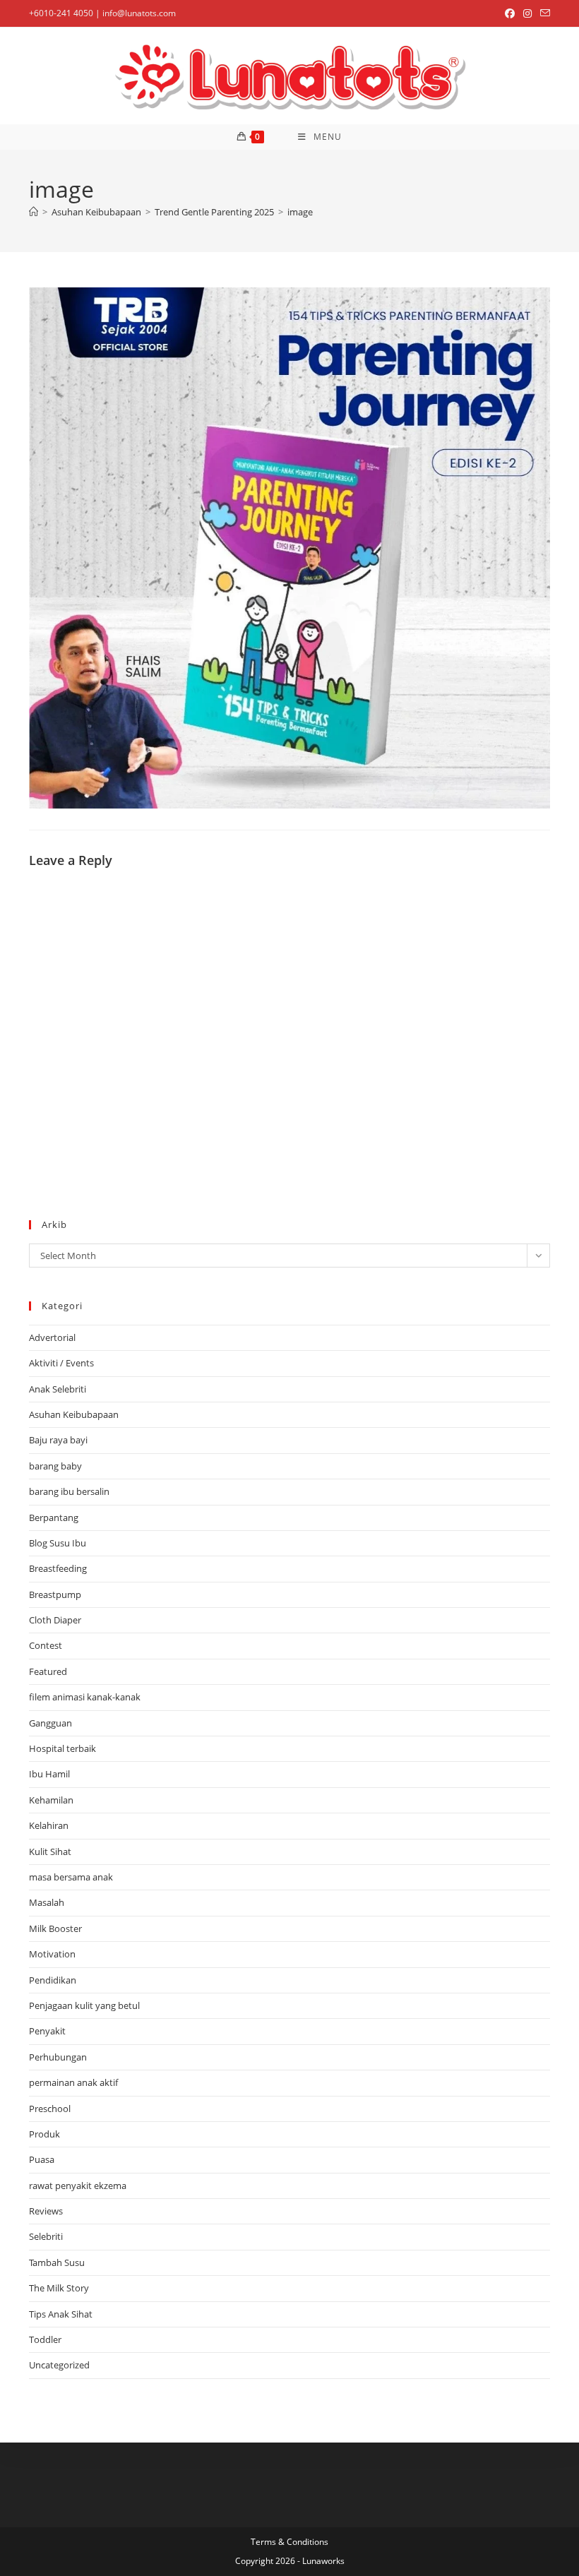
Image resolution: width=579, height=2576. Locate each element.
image (300, 212)
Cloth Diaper (55, 1620)
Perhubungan (58, 2057)
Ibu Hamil (49, 1774)
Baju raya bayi (58, 1440)
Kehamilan (51, 1800)
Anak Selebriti (58, 1389)
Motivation (52, 1954)
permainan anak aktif (73, 2082)
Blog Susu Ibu (58, 1543)
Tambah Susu (57, 2262)
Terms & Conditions (289, 2542)
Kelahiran (49, 1825)
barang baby (55, 1466)
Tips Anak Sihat (61, 2314)
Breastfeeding (58, 1568)
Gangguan (50, 1723)
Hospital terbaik (62, 1748)
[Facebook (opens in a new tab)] (510, 13)
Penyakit (47, 2031)
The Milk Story (59, 2288)
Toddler (45, 2339)
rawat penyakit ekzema (78, 2186)
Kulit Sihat (50, 1851)
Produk (44, 2134)
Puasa (42, 2159)
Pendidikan (53, 1980)
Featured (48, 1671)
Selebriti (46, 2236)
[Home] (34, 212)
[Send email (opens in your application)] (543, 13)
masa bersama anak (71, 1877)
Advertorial (52, 1337)
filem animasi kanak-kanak (85, 1697)
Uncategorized (59, 2365)
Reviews (46, 2211)
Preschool (50, 2109)
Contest (46, 1645)
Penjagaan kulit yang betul (84, 2005)
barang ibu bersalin (69, 1491)
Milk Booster (55, 1928)
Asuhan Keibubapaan (74, 1414)
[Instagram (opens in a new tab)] (527, 13)
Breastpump (55, 1594)
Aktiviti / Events (61, 1363)
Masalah (47, 1902)
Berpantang (54, 1517)
